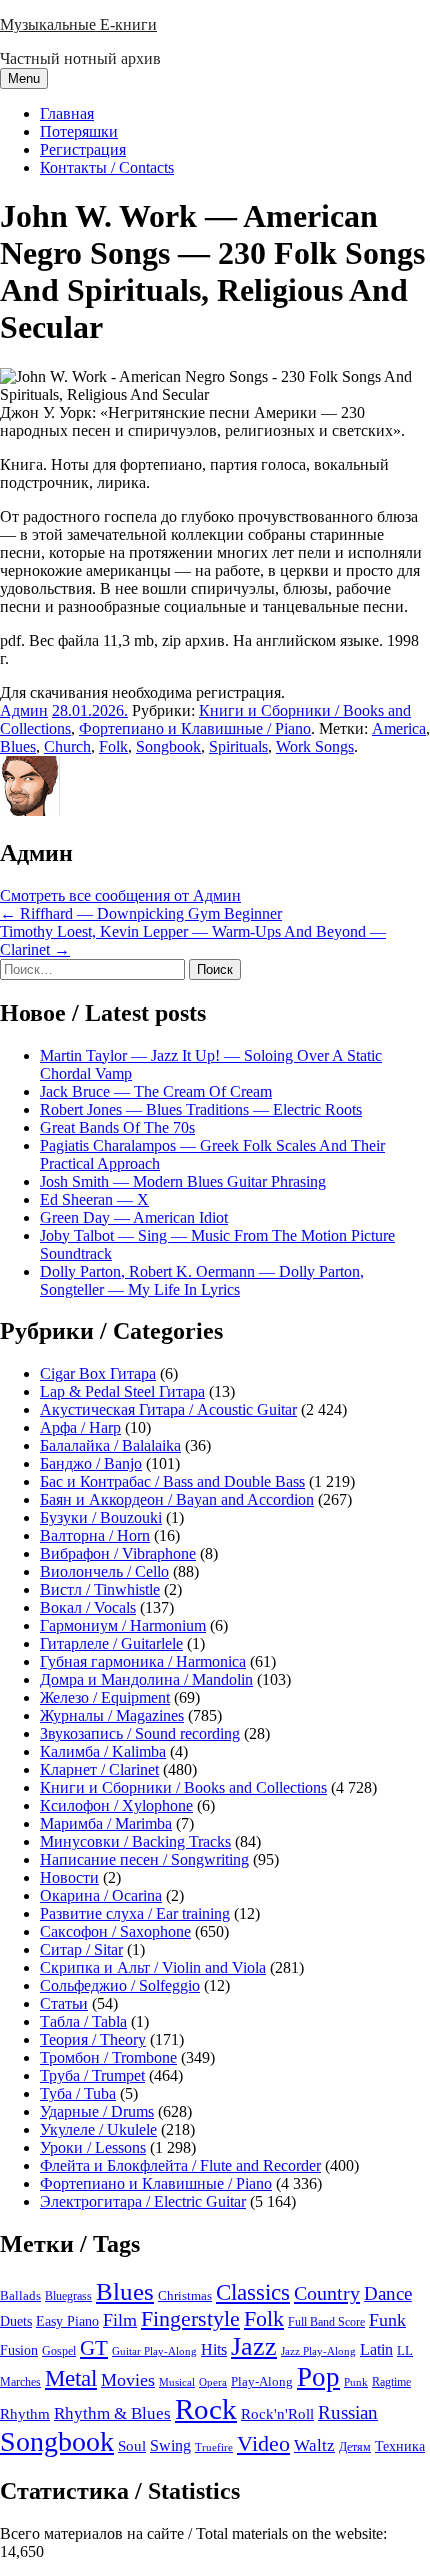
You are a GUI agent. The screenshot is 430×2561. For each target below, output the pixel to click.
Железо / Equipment (105, 1697)
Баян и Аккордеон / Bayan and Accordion (177, 1499)
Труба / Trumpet (92, 2075)
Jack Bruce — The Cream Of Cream (156, 1091)
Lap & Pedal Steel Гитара (122, 1391)
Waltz (314, 2445)
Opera (213, 2382)
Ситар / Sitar (81, 1949)
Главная (67, 113)
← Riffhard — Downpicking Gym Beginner (141, 913)
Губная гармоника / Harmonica (143, 1661)
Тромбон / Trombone (108, 2057)
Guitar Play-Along (154, 2351)
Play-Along (262, 2382)
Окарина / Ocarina (101, 1895)
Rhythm (25, 2414)
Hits (214, 2349)
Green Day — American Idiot (134, 1217)
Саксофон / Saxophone (115, 1931)
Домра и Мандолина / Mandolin (146, 1679)
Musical (177, 2382)
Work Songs (315, 746)
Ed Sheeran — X (94, 1199)
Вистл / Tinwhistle (100, 1589)
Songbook (168, 746)
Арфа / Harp (80, 1427)
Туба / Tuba (78, 2093)
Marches (20, 2382)
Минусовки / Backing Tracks (135, 1841)
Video (263, 2444)
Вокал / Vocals (88, 1607)
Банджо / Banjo (91, 1463)
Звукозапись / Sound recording (140, 1733)
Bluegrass (68, 2296)
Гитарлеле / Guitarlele (111, 1643)
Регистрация (83, 149)
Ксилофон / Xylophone (116, 1805)
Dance (388, 2293)
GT (94, 2348)
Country (327, 2293)
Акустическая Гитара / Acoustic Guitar (168, 1409)
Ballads (20, 2295)
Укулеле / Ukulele (98, 2129)
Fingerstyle (190, 2319)
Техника (400, 2446)
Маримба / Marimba (106, 1823)
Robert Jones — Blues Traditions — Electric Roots (201, 1109)
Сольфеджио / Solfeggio (120, 1985)
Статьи (64, 2003)
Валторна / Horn (95, 1535)
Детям (355, 2447)
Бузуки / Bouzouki (101, 1517)
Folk (113, 746)
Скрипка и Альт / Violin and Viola (153, 1967)
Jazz (254, 2346)
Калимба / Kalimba (103, 1751)
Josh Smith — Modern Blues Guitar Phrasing (183, 1181)
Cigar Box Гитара (98, 1373)
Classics (253, 2292)
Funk (387, 2320)
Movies (128, 2380)
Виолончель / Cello (104, 1571)
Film (120, 2320)
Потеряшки (79, 131)
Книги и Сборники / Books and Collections (183, 1787)
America (399, 728)
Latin (376, 2350)
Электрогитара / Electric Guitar (143, 2201)
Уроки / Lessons (93, 2147)
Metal (71, 2378)
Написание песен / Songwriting (144, 1859)
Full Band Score (326, 2322)
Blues (18, 746)
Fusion (19, 2350)
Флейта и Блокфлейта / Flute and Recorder (180, 2165)
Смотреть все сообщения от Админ (120, 895)
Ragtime (391, 2382)
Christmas (185, 2296)
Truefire (214, 2447)
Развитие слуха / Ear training (135, 1913)
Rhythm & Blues (112, 2413)
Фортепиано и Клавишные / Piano (195, 728)
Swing (170, 2445)
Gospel (59, 2351)
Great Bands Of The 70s (117, 1127)
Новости (69, 1877)
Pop (318, 2377)
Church (67, 746)
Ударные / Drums (97, 2111)
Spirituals (238, 746)
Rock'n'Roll (277, 2413)
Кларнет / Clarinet (99, 1769)
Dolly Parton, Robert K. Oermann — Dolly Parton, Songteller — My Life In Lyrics (202, 1280)
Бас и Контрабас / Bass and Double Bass (172, 1481)
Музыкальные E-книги (78, 24)
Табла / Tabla (83, 2021)
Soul (132, 2445)
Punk (356, 2382)
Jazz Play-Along (318, 2351)
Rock (206, 2409)
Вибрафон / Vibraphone (118, 1553)
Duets (16, 2321)
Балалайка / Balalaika (110, 1445)
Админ (24, 710)
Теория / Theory (93, 2039)
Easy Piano (67, 2321)
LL (405, 2351)
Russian (348, 2412)
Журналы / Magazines (112, 1715)
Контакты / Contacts (107, 167)
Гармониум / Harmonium (123, 1625)
